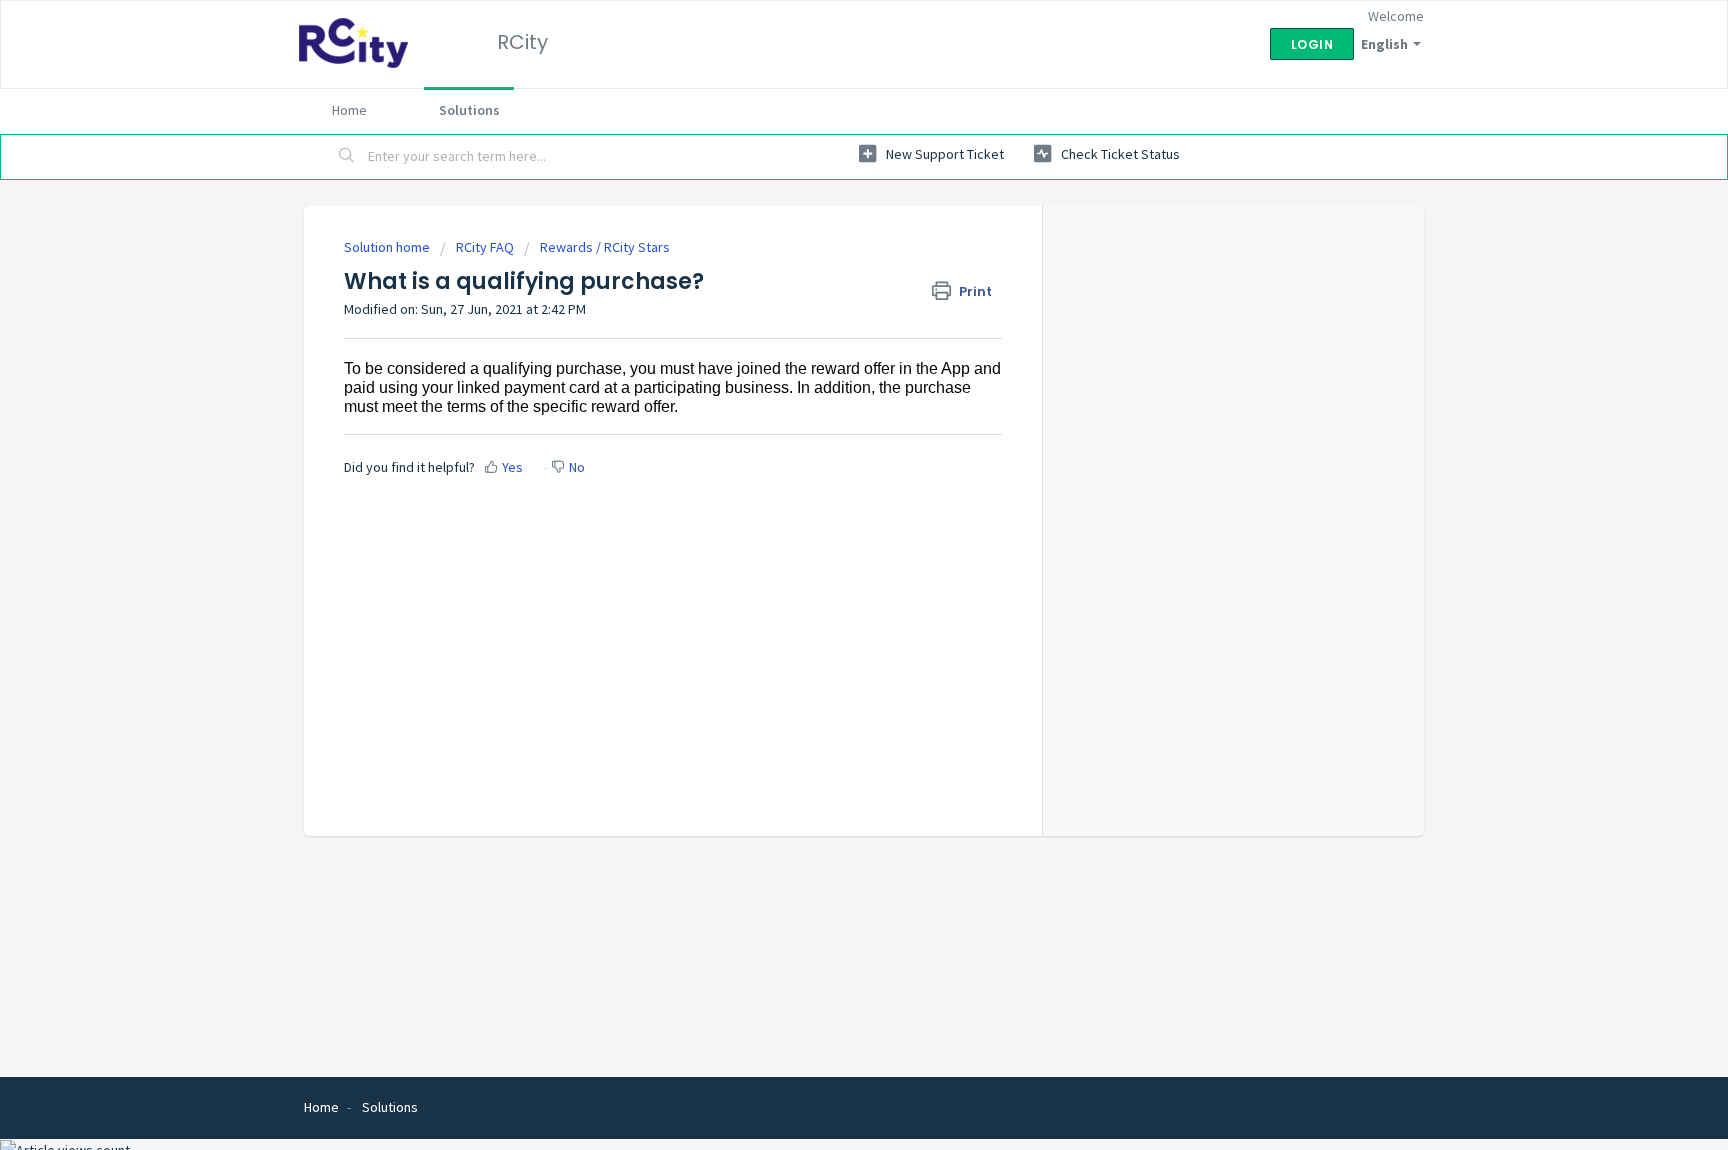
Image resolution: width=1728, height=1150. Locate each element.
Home (349, 110)
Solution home (388, 247)
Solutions (469, 110)
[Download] (827, 313)
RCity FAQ (485, 247)
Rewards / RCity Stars (605, 247)
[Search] (347, 157)
